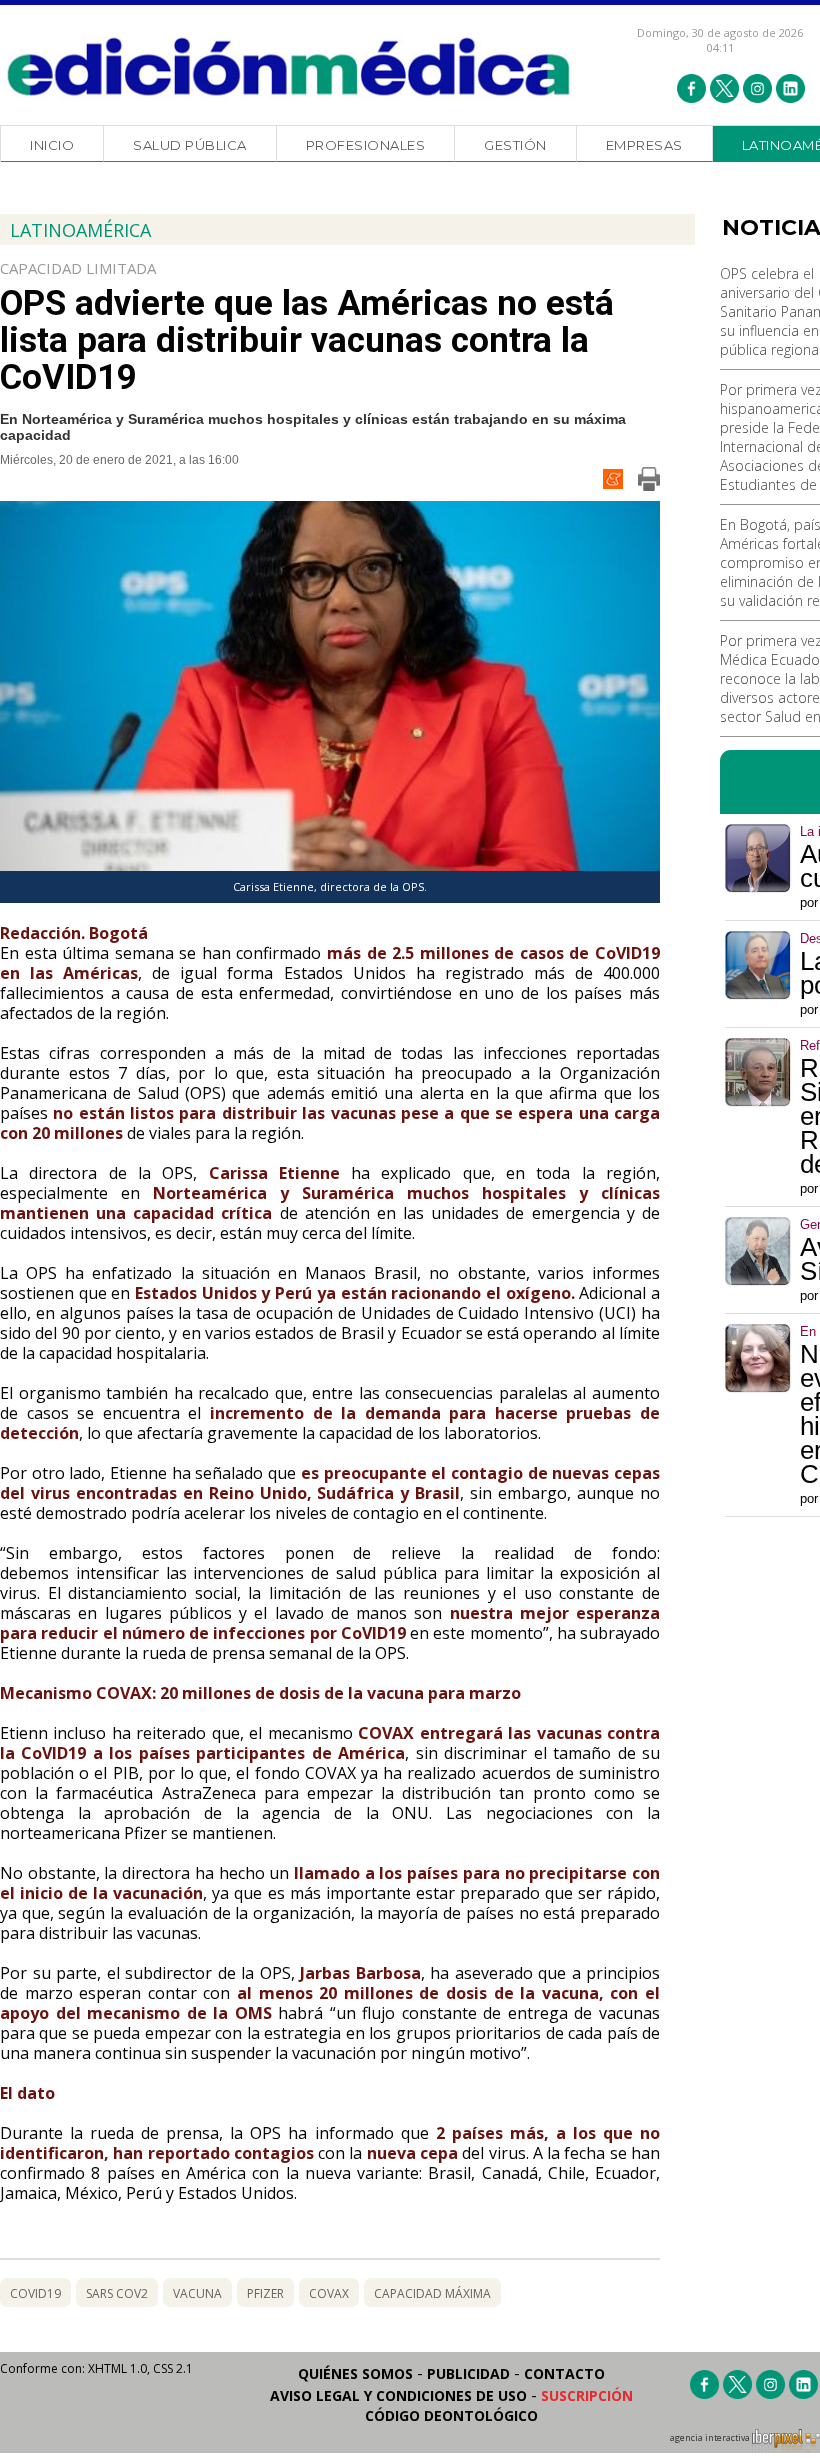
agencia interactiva (711, 2438)
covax (329, 2293)
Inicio (52, 145)
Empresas (644, 145)
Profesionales (366, 145)
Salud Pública (190, 145)
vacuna (197, 2293)
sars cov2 (117, 2293)
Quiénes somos (355, 2373)
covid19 (35, 2293)
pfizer (265, 2293)
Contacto (564, 2373)
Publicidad (468, 2373)
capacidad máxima (432, 2293)
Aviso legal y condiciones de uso (398, 2395)
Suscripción (587, 2395)
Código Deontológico (451, 2415)
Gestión (515, 145)
